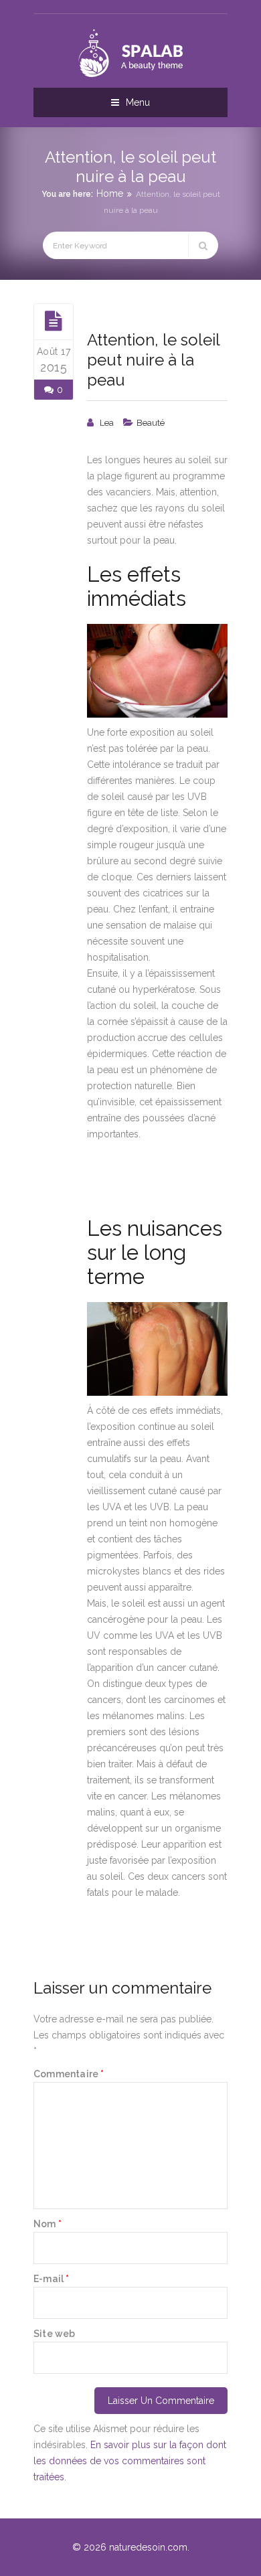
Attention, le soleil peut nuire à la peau (153, 360)
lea (107, 423)
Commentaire (69, 2074)
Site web (55, 2334)
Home (110, 193)
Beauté (151, 423)
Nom (48, 2224)
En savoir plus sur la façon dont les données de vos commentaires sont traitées (130, 2461)
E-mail (52, 2279)
